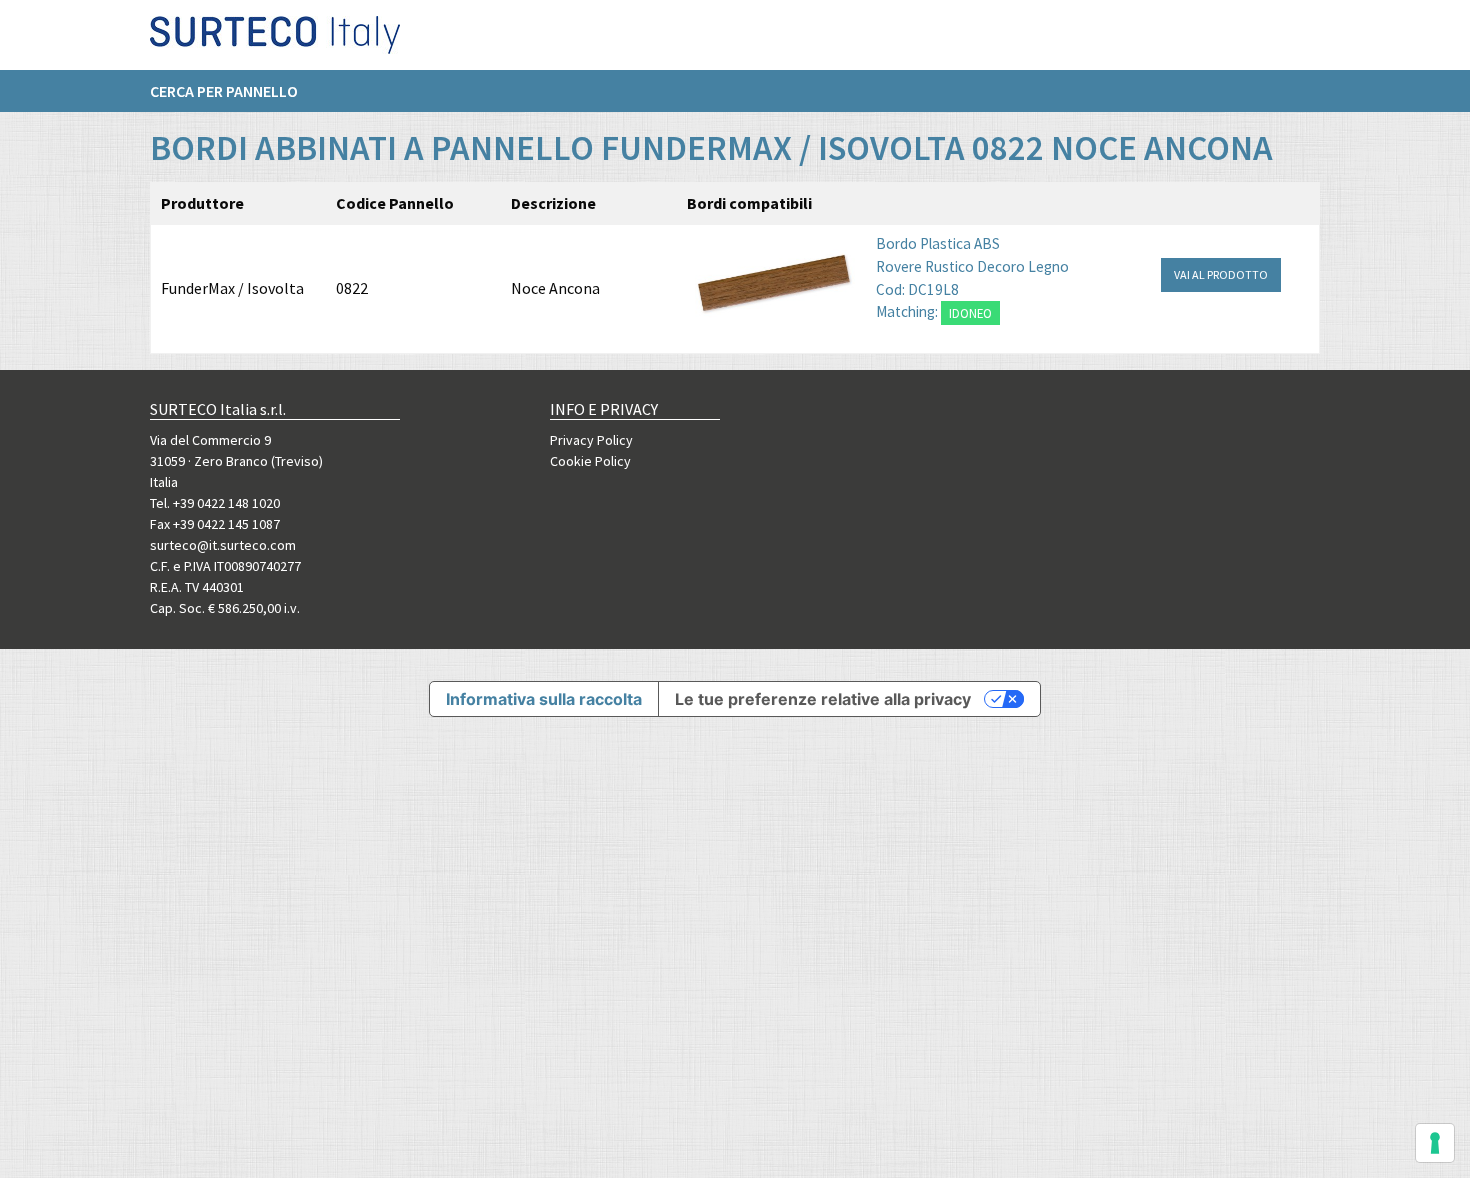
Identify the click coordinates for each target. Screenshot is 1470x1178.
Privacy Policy (591, 440)
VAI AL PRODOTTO (1221, 274)
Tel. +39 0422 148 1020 (215, 503)
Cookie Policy (590, 461)
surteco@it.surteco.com (223, 545)
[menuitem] (234, 91)
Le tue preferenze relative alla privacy (823, 699)
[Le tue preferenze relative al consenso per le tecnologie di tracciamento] (1435, 1143)
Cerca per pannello (224, 91)
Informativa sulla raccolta (544, 699)
